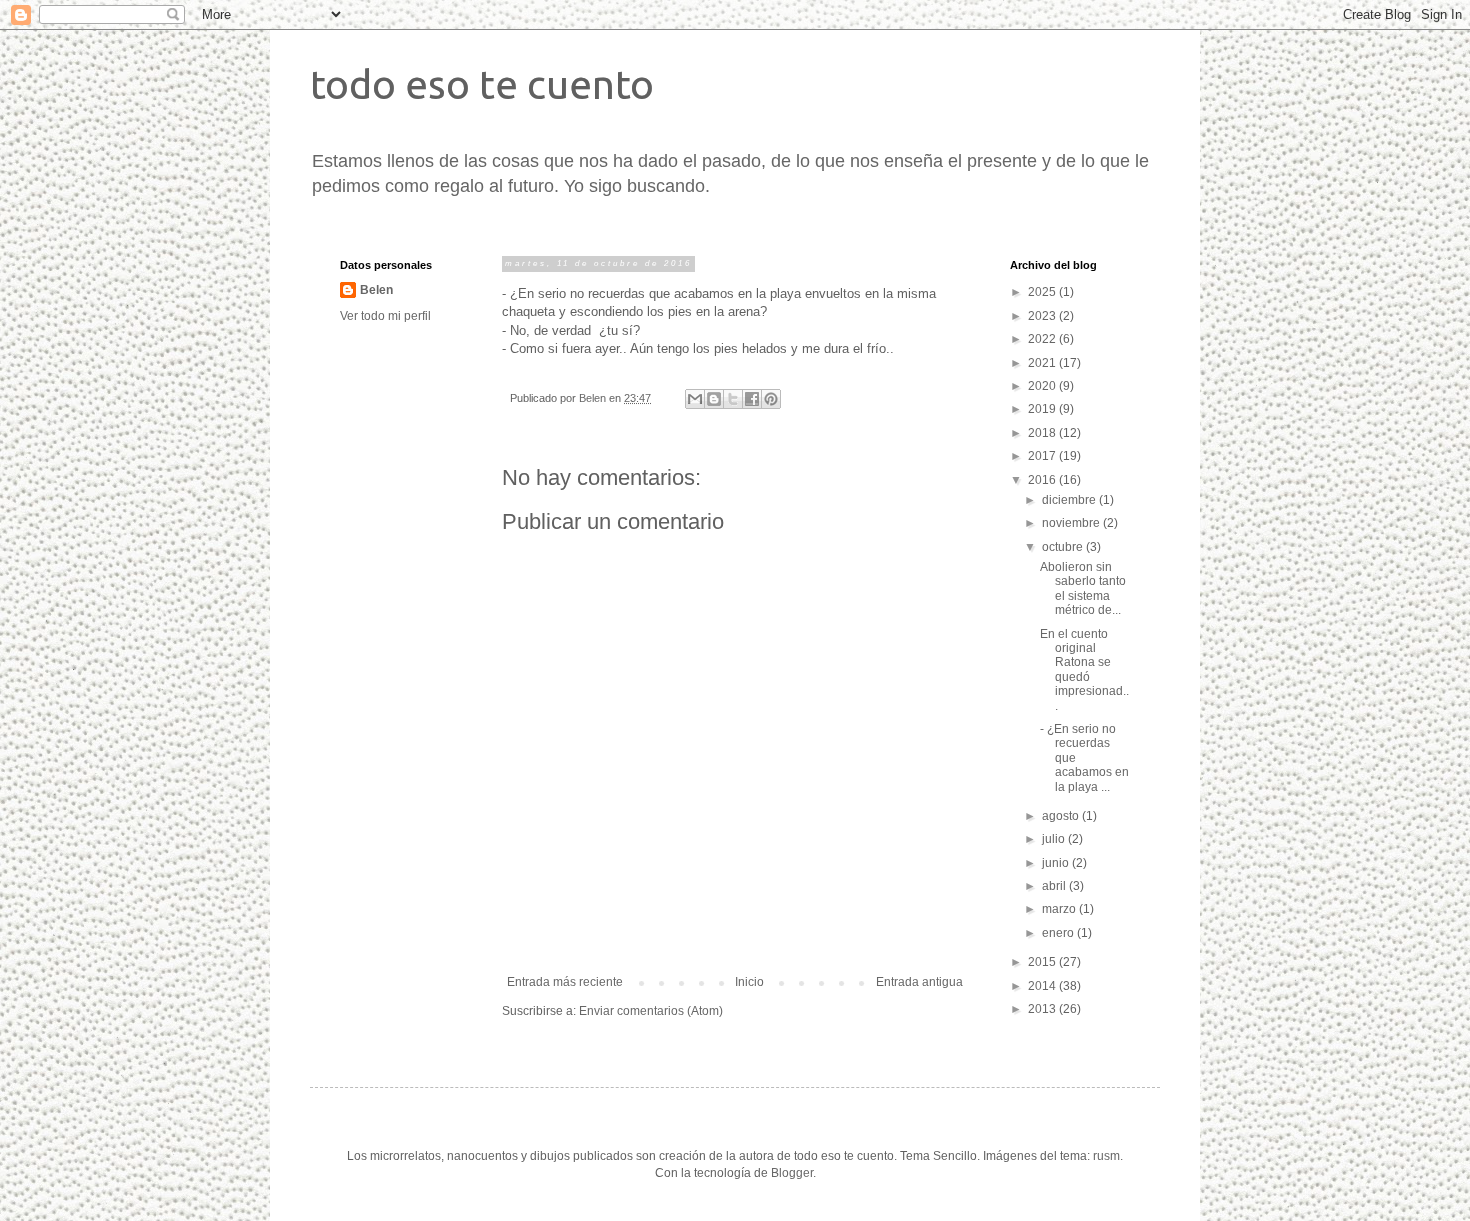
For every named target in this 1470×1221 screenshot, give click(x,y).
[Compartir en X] (733, 399)
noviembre (1072, 523)
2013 (1043, 1009)
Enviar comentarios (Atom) (651, 1011)
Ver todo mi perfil (385, 316)
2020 (1043, 386)
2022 (1043, 339)
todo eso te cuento (482, 84)
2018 (1043, 433)
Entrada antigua (919, 982)
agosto (1062, 816)
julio (1055, 839)
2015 (1043, 962)
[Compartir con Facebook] (752, 399)
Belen (376, 290)
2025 (1043, 292)
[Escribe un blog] (714, 399)
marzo (1060, 909)
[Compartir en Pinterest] (771, 399)
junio (1057, 863)
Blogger (792, 1173)
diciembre (1070, 500)
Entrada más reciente (565, 982)
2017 (1043, 456)
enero (1059, 933)
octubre (1064, 547)
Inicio (749, 982)
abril (1055, 886)
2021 (1043, 363)
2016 (1043, 480)
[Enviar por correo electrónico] (695, 399)
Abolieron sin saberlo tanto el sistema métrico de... (1083, 588)
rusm (1106, 1156)
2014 (1043, 986)
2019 (1043, 409)
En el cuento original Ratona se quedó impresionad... (1084, 670)
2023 (1043, 316)
